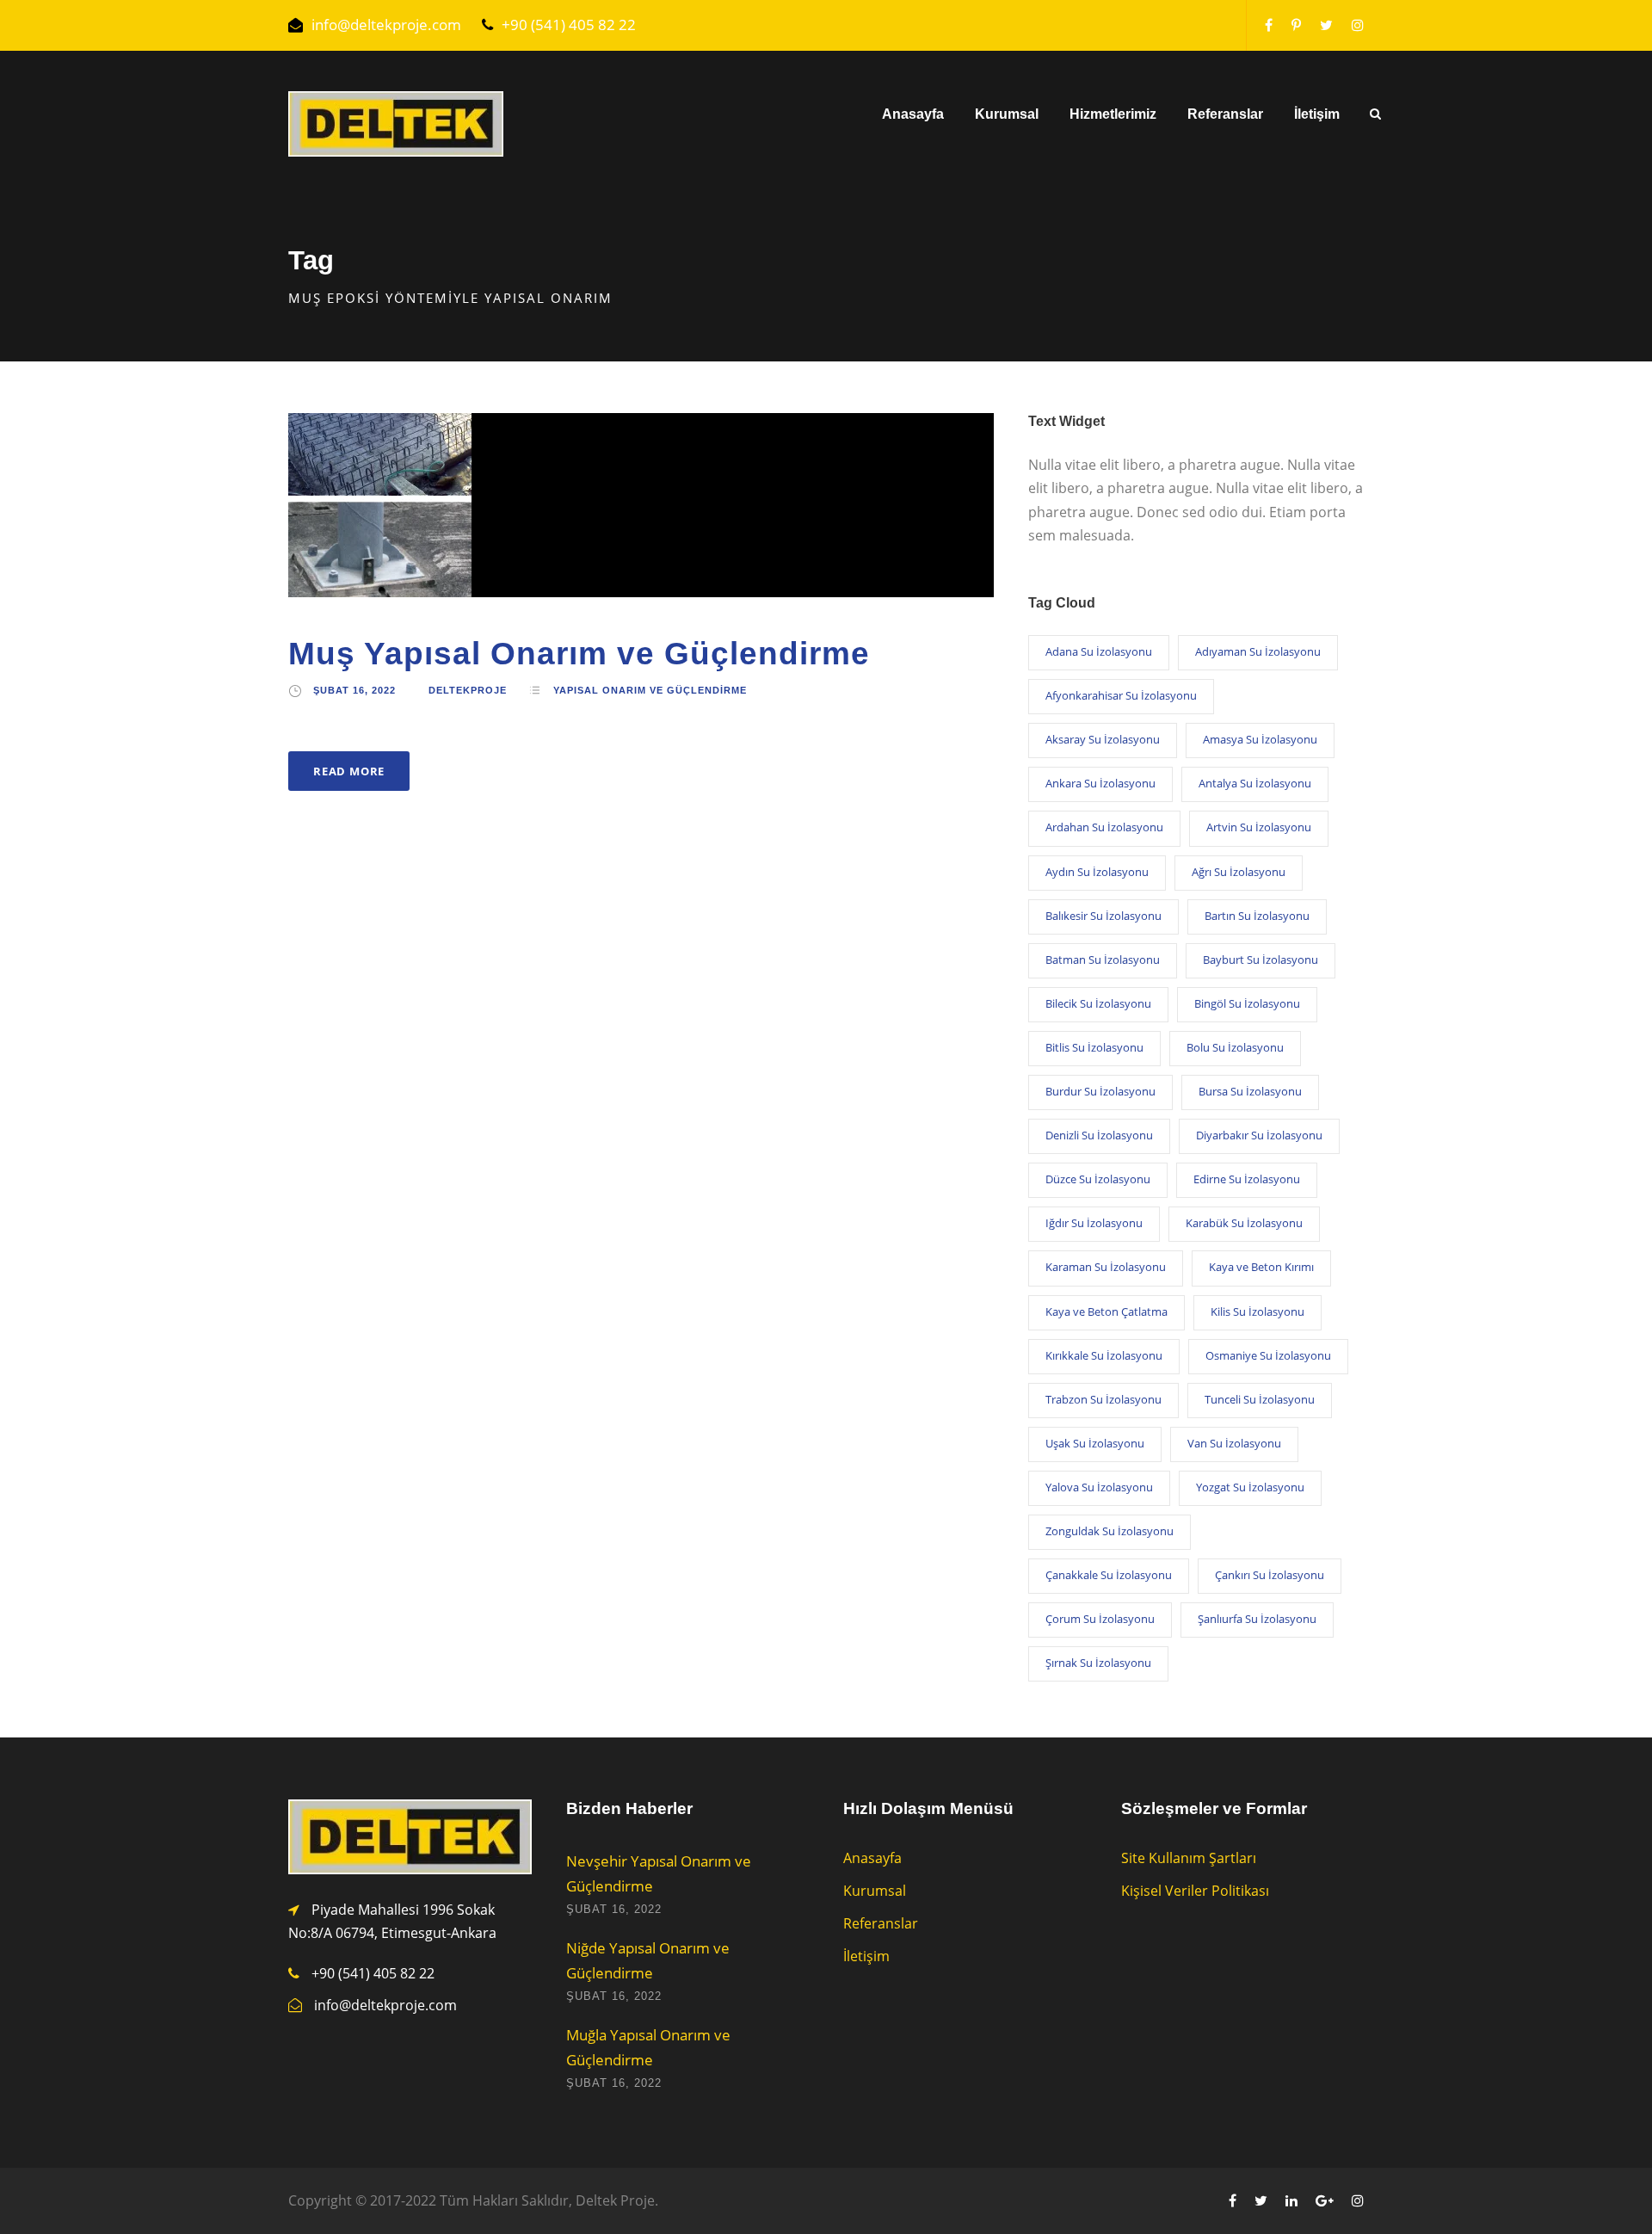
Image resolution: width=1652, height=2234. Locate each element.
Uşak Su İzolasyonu (1095, 1443)
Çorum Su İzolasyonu (1100, 1619)
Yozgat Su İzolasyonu (1250, 1487)
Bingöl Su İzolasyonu (1247, 1003)
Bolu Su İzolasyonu (1235, 1047)
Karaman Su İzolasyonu (1106, 1267)
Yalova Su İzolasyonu (1099, 1487)
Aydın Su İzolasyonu (1097, 872)
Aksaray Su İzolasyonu (1103, 739)
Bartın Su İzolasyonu (1257, 916)
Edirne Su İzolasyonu (1247, 1179)
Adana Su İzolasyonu (1099, 651)
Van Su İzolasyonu (1234, 1443)
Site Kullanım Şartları (1189, 1858)
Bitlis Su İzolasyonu (1094, 1047)
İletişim (1317, 114)
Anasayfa (913, 114)
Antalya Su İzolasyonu (1255, 783)
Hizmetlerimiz (1113, 114)
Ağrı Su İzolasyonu (1239, 872)
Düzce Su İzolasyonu (1098, 1179)
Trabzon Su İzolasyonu (1103, 1399)
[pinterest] (1296, 25)
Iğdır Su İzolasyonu (1094, 1223)
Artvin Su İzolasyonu (1259, 827)
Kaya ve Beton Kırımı (1261, 1267)
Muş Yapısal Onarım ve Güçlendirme (579, 654)
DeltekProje (468, 690)
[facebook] (1269, 25)
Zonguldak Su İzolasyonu (1110, 1531)
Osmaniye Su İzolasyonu (1268, 1355)
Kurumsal (1007, 114)
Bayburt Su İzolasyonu (1261, 960)
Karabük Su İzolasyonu (1244, 1223)
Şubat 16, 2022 (354, 690)
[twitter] (1326, 25)
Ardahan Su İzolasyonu (1104, 827)
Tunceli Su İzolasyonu (1260, 1399)
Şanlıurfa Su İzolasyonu (1257, 1619)
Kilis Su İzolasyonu (1257, 1311)
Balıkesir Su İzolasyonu (1103, 916)
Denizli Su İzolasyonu (1099, 1135)
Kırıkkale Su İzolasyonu (1104, 1355)
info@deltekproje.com (386, 25)
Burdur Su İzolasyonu (1100, 1091)
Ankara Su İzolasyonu (1100, 783)
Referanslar (1225, 114)
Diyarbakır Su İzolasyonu (1259, 1135)
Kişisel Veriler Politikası (1195, 1891)
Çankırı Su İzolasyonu (1270, 1575)
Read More (349, 771)
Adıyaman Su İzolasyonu (1258, 651)
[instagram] (1358, 25)
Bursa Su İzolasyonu (1250, 1091)
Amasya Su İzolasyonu (1260, 739)
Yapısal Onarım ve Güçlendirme (650, 690)
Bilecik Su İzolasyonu (1098, 1003)
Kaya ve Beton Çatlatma (1106, 1311)
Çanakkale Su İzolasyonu (1109, 1575)
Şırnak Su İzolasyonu (1098, 1663)
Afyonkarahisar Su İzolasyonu (1121, 695)
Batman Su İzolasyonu (1103, 960)
